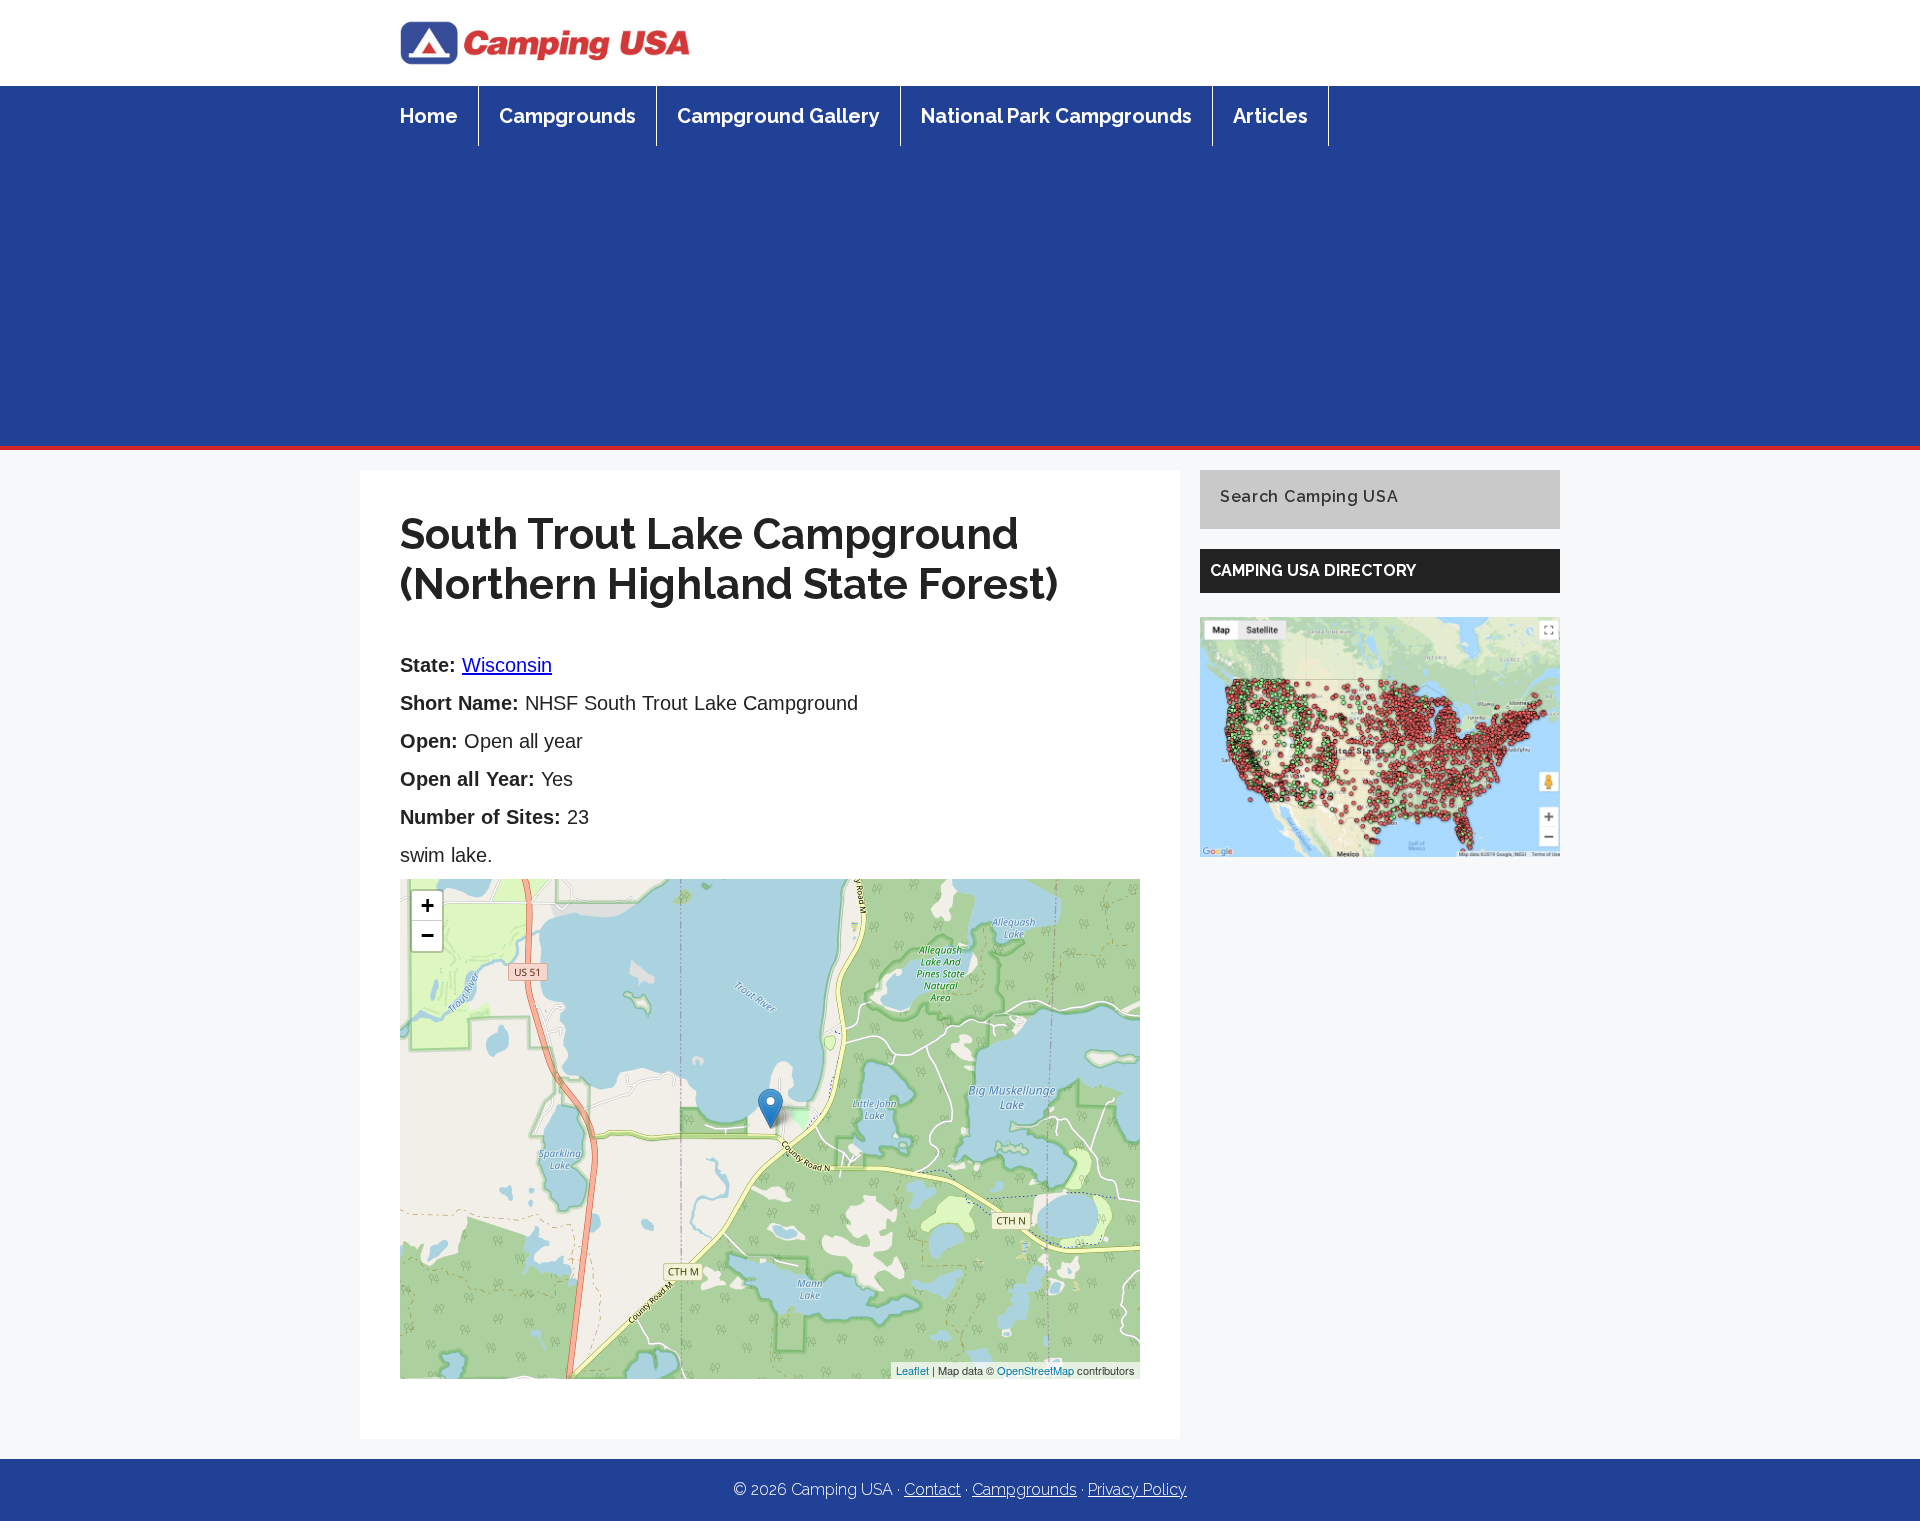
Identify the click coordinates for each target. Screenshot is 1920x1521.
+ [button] (427, 905)
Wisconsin (507, 665)
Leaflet (912, 1370)
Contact (932, 1489)
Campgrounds (567, 116)
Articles (1270, 116)
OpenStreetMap (1035, 1370)
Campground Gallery (778, 116)
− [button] (427, 935)
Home (429, 116)
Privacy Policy (1137, 1489)
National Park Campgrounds (1056, 116)
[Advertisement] (960, 296)
